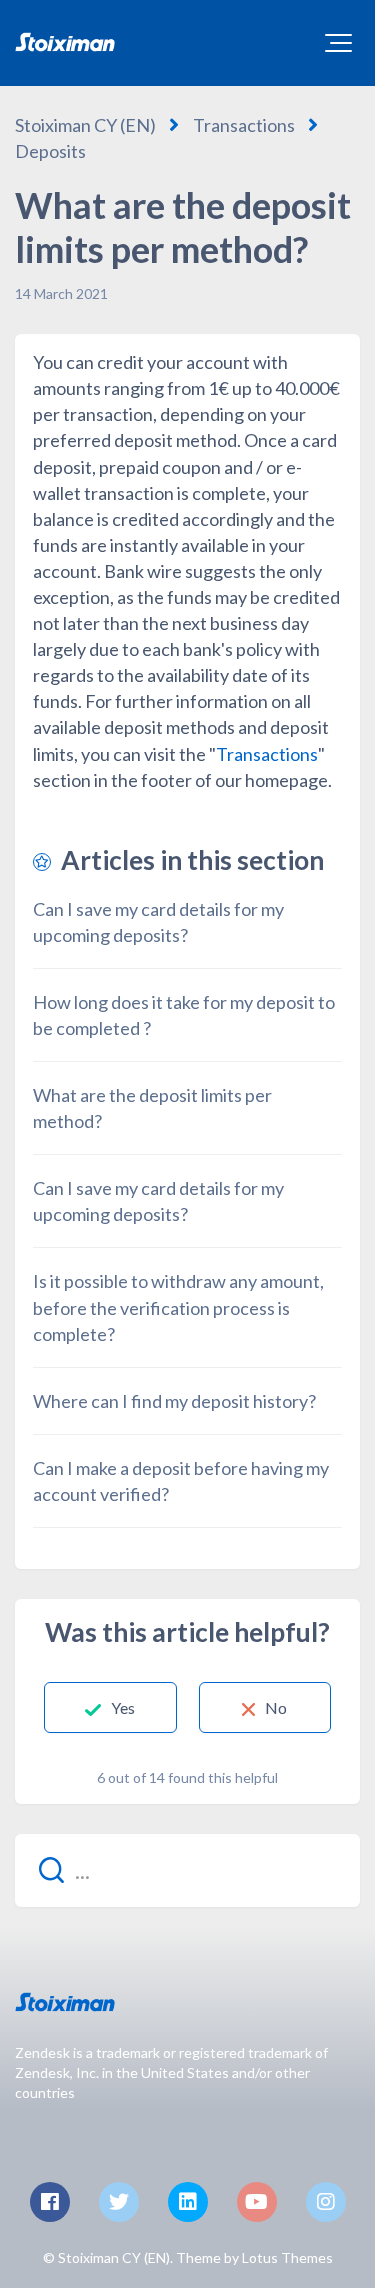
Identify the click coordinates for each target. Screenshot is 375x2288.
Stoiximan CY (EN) (85, 125)
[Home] (65, 42)
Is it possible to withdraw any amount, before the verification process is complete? (178, 1307)
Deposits (50, 151)
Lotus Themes (287, 2257)
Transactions (244, 125)
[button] (338, 43)
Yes (123, 1707)
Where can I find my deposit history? (174, 1401)
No (276, 1707)
